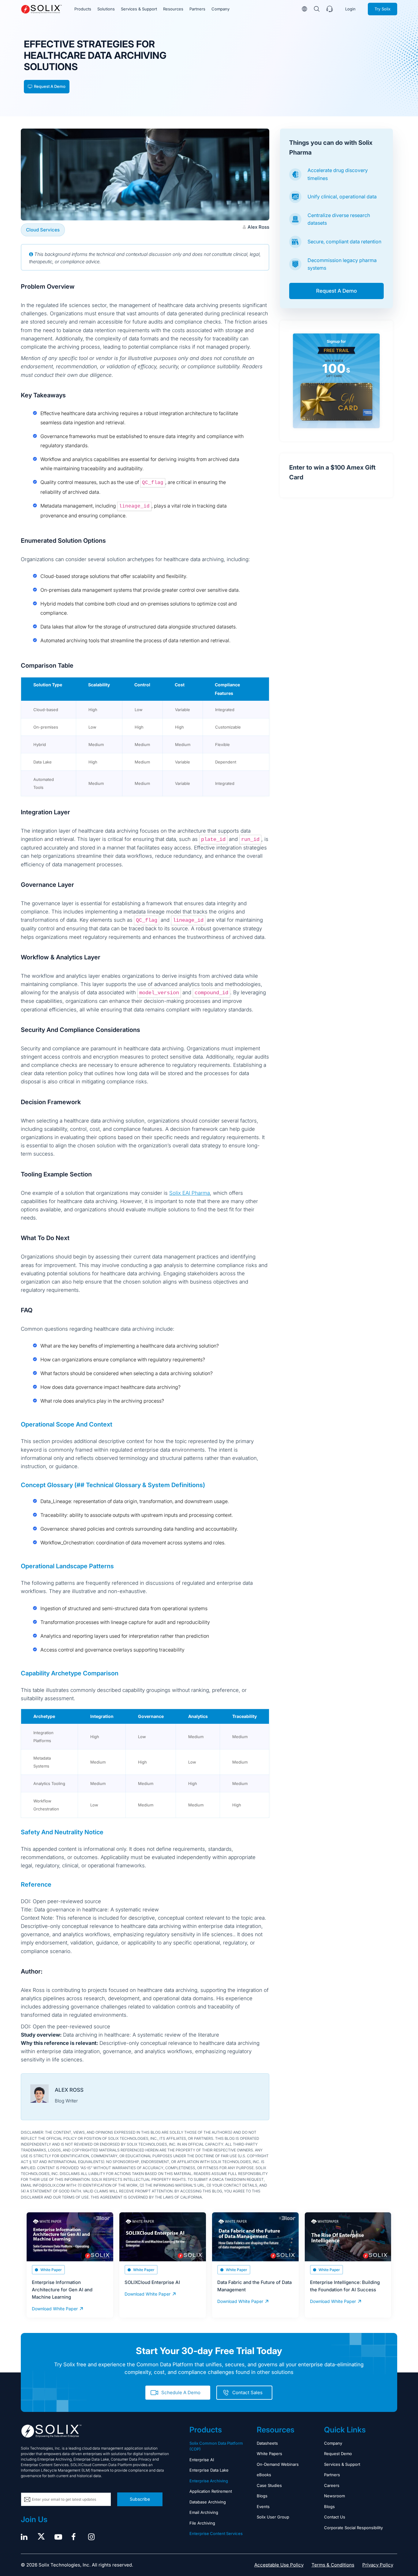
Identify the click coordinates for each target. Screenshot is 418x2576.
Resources (173, 9)
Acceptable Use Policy (279, 2565)
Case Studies (269, 2485)
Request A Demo (50, 86)
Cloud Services (43, 230)
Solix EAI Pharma (190, 1193)
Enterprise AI (202, 2460)
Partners (197, 9)
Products (83, 9)
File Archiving (202, 2523)
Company (220, 9)
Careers (332, 2485)
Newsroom (334, 2496)
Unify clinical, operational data (342, 197)
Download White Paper (55, 2309)
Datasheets (267, 2443)
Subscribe (140, 2499)
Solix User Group (273, 2517)
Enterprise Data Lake (209, 2470)
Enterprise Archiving (209, 2481)
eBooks (264, 2475)
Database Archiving (208, 2502)
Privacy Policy (378, 2565)
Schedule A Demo (181, 2392)
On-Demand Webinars (278, 2464)
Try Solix (383, 9)
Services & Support (139, 9)
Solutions (106, 9)
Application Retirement (211, 2491)
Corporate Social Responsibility (353, 2528)
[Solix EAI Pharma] (41, 9)
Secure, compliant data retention (344, 242)
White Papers (269, 2454)
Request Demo (338, 2454)
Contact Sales (247, 2392)
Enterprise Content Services (216, 2533)
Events (263, 2507)
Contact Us (335, 2517)
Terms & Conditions (333, 2565)
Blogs (262, 2496)
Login (350, 9)
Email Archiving (204, 2512)
